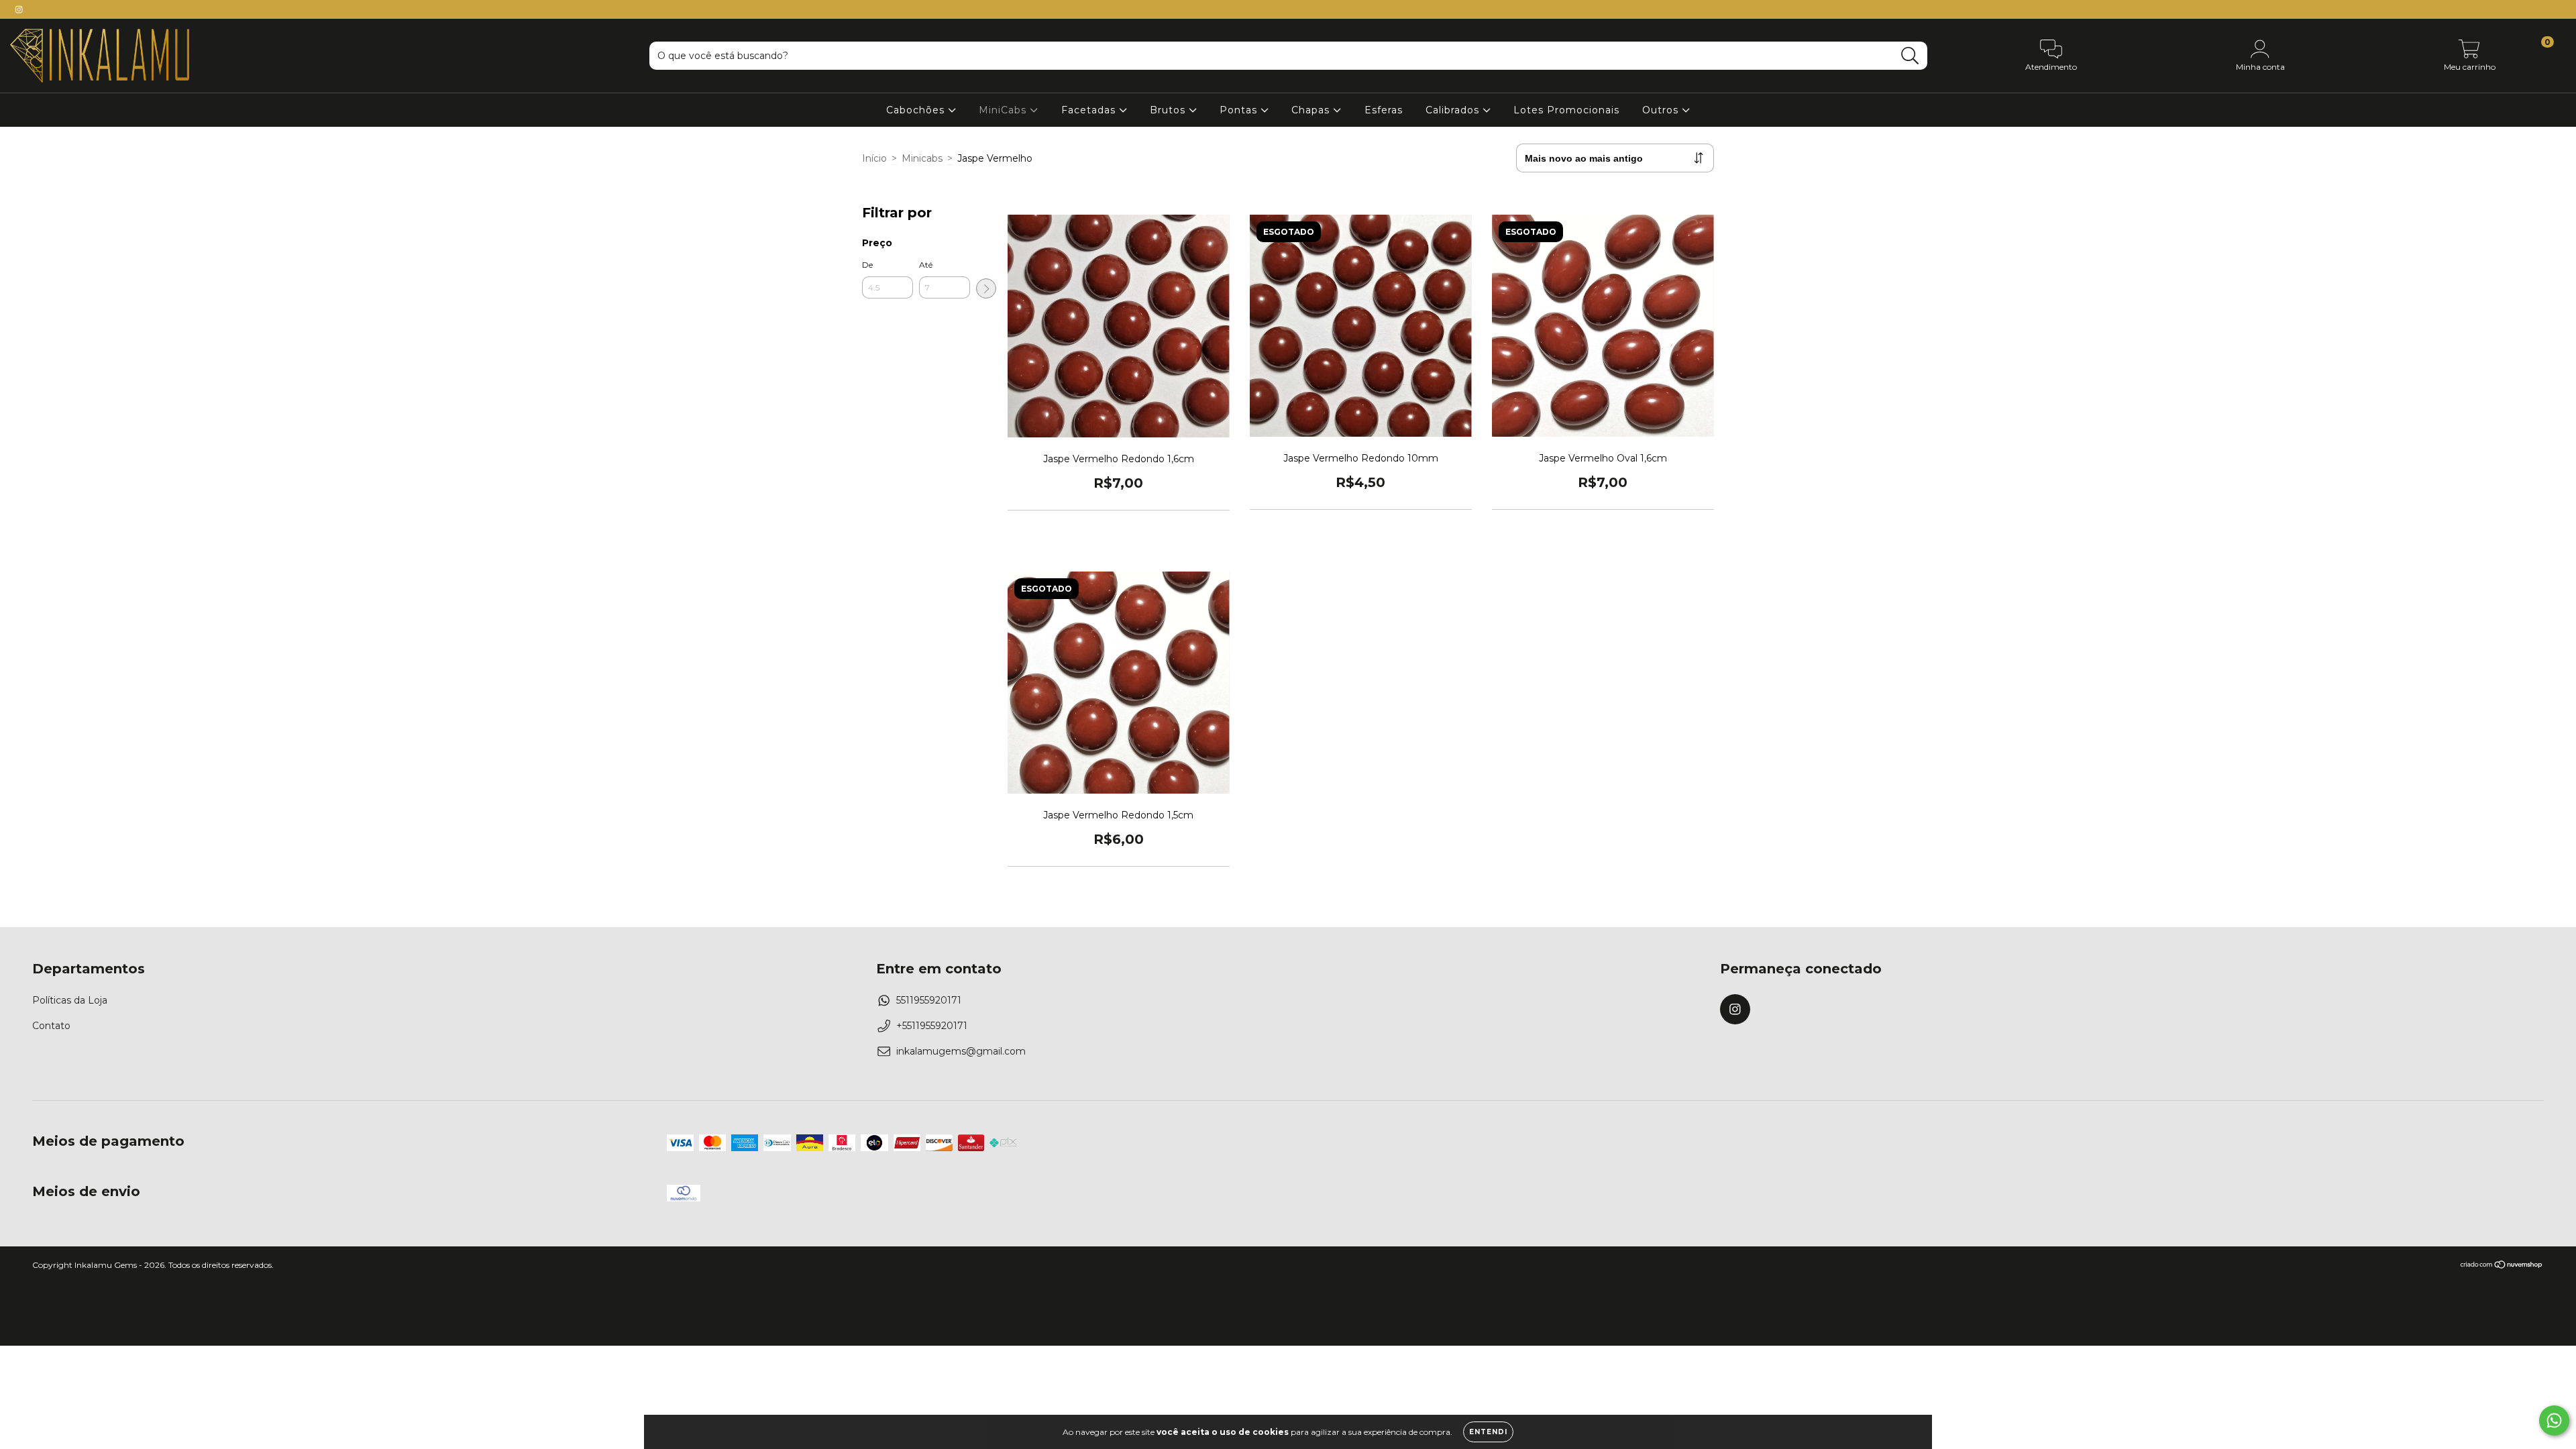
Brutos (1169, 110)
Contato (51, 1026)
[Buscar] (1910, 56)
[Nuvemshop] (2502, 1266)
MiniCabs (1004, 110)
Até (926, 265)
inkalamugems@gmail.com (961, 1051)
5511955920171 (929, 1000)
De (867, 265)
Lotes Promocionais (1566, 110)
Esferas (1384, 110)
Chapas (1312, 110)
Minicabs (922, 158)
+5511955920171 (932, 1026)
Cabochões (917, 110)
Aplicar (986, 288)
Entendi (1488, 1432)
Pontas (1240, 110)
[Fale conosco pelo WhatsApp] (2554, 1420)
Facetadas (1090, 110)
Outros (1662, 110)
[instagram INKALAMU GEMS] (19, 9)
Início (874, 158)
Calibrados (1454, 110)
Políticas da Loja (70, 1000)
